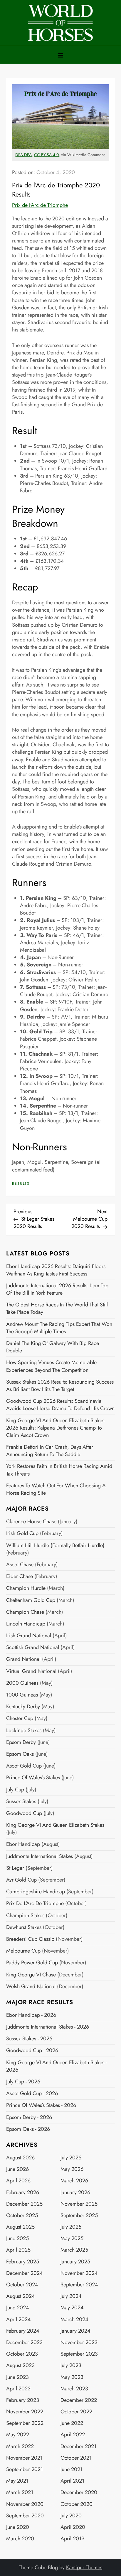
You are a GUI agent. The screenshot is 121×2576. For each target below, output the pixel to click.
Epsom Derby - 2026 (29, 2117)
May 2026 (72, 2169)
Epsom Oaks (20, 1754)
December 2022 (79, 2400)
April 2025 (18, 2250)
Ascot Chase (20, 1565)
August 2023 (20, 2365)
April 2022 (73, 2435)
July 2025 (71, 2227)
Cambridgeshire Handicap (36, 1892)
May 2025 (72, 2238)
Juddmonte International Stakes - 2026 (48, 2027)
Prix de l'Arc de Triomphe (40, 205)
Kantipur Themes (84, 2567)
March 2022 (20, 2447)
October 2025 (22, 2216)
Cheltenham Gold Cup (31, 1600)
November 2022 (25, 2412)
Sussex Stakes (21, 1802)
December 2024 (25, 2273)
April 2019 (72, 2539)
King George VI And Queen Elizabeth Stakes (55, 1825)
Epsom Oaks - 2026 (28, 2129)
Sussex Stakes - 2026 (29, 2039)
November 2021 (24, 2458)
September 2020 (25, 2516)
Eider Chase (20, 1576)
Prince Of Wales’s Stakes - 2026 (41, 2105)
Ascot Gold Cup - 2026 (32, 2094)
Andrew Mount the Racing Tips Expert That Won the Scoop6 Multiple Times (59, 1328)
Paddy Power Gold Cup (32, 1963)
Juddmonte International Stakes (40, 1856)
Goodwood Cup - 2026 (32, 2051)
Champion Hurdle (26, 1588)
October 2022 (76, 2412)
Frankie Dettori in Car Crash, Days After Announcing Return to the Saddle (50, 1451)
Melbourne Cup (23, 1951)
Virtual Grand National (31, 1671)
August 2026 (20, 2158)
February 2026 (23, 2193)
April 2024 (19, 2320)
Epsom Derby (21, 1742)
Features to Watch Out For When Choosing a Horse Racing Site (56, 1489)
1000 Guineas (22, 1695)
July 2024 (71, 2296)
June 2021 (72, 2469)
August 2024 (21, 2296)
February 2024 (23, 2331)
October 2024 (22, 2285)
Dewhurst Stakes (24, 1927)
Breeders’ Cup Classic (30, 1939)
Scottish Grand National (33, 1647)
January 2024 (75, 2331)
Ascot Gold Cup (24, 1766)
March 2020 (20, 2539)
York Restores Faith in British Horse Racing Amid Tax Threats (59, 1470)
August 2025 (20, 2227)
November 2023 (79, 2343)
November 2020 (25, 2504)
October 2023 (22, 2354)
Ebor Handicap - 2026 (31, 2015)
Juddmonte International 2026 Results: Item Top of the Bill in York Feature (57, 1289)
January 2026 (75, 2193)
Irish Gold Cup (22, 1533)
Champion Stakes (25, 1916)
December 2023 (24, 2343)
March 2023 (74, 2389)
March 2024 (74, 2320)
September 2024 (79, 2285)
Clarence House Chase (31, 1522)
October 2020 (77, 2504)
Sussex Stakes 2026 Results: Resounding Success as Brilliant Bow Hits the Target (60, 1386)
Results (21, 1184)
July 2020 (71, 2516)
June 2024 (18, 2308)
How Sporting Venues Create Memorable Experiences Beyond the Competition (51, 1366)
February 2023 (23, 2400)
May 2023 (72, 2377)
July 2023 (71, 2365)
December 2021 (78, 2447)
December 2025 (24, 2204)
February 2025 (23, 2262)
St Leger (15, 1868)
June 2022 (72, 2423)
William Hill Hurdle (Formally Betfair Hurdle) (55, 1546)
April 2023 (18, 2389)
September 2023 (79, 2354)
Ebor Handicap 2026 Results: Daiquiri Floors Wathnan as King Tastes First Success (56, 1270)
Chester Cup (20, 1718)
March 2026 (74, 2181)
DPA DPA (23, 155)
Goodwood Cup (24, 1813)
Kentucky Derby (23, 1707)
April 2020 (73, 2527)
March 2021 (20, 2492)
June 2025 (17, 2238)
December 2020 (79, 2492)
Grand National (23, 1659)
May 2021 (17, 2481)
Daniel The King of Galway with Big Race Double (53, 1347)
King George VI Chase (31, 1975)
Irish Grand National (29, 1636)
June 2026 (17, 2169)
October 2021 (76, 2458)
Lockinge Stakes (24, 1731)
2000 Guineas (22, 1683)
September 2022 (25, 2423)
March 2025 (74, 2250)
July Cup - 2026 (23, 2082)
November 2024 (79, 2273)
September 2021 (25, 2469)
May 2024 (72, 2308)
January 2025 (75, 2262)
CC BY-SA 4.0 (46, 155)
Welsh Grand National (31, 1987)
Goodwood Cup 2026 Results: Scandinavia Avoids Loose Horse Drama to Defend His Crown (60, 1405)
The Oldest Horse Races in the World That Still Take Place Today (57, 1308)
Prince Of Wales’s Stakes (33, 1778)
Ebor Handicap (23, 1844)
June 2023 (17, 2377)
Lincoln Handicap (26, 1624)
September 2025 (79, 2216)
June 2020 (18, 2527)
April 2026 (18, 2181)
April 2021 (72, 2481)
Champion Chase (25, 1612)
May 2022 (18, 2435)
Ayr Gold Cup (21, 1880)
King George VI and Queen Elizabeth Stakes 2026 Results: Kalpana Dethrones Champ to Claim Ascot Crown (55, 1428)
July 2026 (71, 2158)
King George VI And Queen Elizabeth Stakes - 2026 (57, 2066)
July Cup (15, 1790)
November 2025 (79, 2204)
